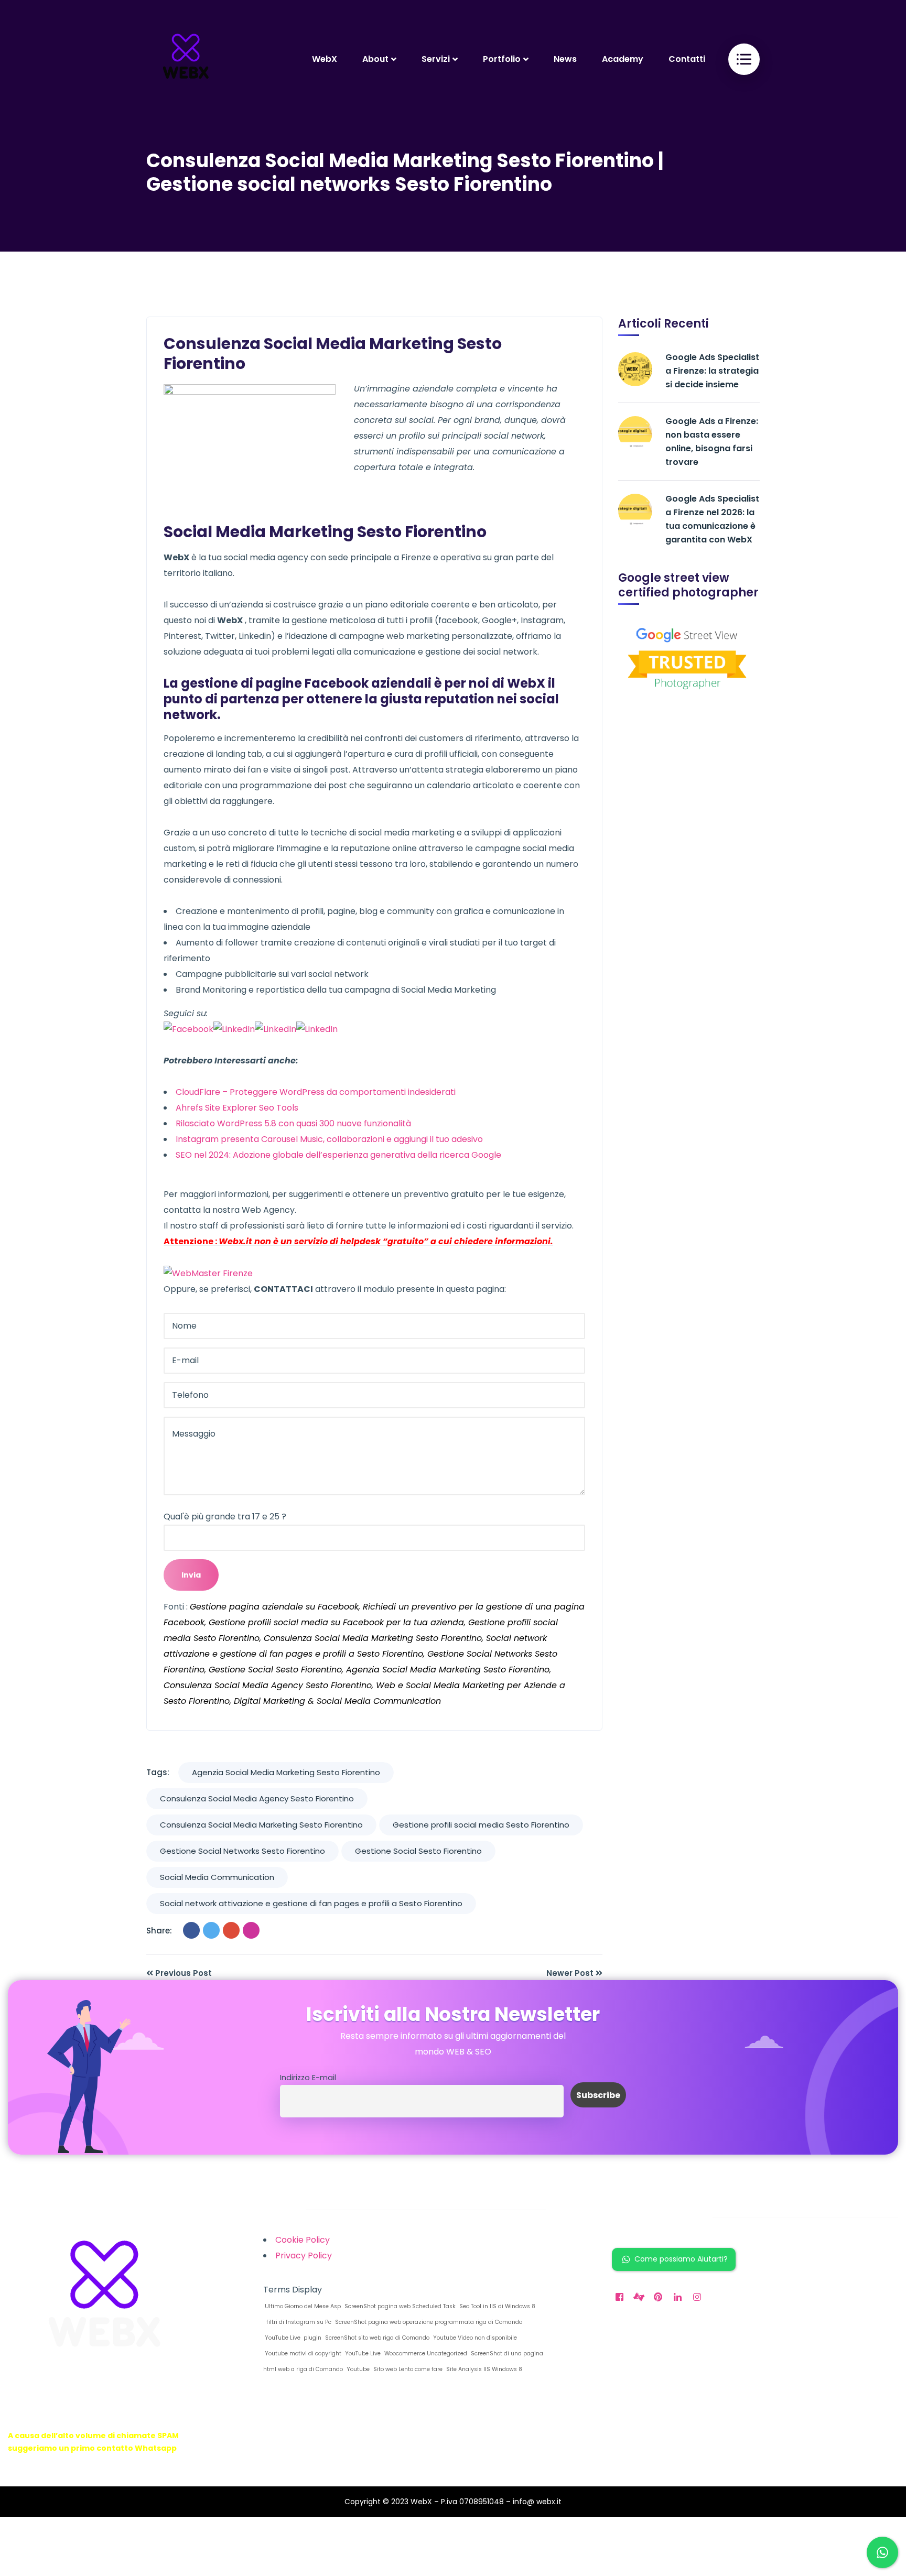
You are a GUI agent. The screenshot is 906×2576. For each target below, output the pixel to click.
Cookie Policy (303, 2240)
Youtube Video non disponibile (474, 2338)
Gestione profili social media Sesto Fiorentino (481, 1825)
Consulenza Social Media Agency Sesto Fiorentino (257, 1798)
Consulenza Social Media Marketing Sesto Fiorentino (261, 1825)
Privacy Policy (304, 2256)
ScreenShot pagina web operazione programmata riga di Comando (428, 2322)
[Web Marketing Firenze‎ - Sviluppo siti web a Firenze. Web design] (186, 59)
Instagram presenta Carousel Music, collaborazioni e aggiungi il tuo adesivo (329, 1139)
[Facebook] (191, 1930)
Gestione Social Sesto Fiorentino (418, 1851)
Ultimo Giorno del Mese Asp (302, 2306)
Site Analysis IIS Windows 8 (483, 2369)
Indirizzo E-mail (308, 2078)
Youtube (357, 2369)
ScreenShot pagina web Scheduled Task (399, 2306)
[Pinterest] (251, 1930)
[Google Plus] (231, 1930)
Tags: (158, 1772)
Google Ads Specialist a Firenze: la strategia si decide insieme (712, 371)
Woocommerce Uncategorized (425, 2354)
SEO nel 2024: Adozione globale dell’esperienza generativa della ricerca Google (338, 1155)
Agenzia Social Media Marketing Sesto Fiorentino (286, 1772)
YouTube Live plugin (292, 2338)
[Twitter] (211, 1930)
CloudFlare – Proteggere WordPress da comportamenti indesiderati (316, 1092)
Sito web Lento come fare (407, 2369)
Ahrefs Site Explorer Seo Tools (237, 1108)
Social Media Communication (217, 1877)
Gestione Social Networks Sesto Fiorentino (242, 1851)
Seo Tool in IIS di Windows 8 (497, 2306)
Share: (159, 1931)
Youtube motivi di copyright (302, 2354)
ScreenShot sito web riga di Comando (376, 2338)
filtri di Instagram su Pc (297, 2322)
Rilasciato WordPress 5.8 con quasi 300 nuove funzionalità (293, 1123)
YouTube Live (362, 2354)
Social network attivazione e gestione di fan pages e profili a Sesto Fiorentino (311, 1903)
